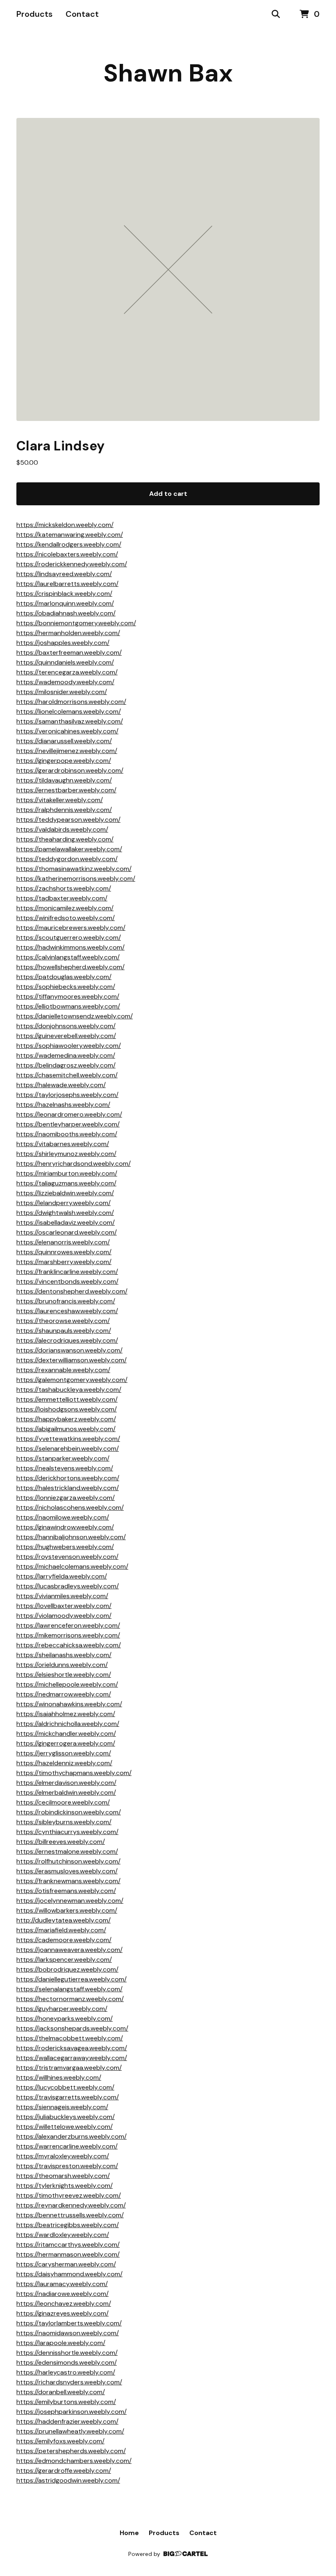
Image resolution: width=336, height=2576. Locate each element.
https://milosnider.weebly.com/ (62, 692)
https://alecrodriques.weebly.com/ (67, 1340)
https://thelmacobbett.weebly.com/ (70, 2038)
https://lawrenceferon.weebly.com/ (68, 1625)
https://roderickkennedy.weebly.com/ (72, 564)
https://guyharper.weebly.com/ (62, 2009)
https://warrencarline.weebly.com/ (67, 2146)
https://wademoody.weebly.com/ (65, 682)
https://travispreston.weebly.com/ (67, 2166)
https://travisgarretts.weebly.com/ (68, 2097)
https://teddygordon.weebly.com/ (67, 859)
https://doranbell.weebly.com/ (61, 2392)
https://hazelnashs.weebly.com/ (63, 1105)
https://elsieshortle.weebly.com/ (64, 1675)
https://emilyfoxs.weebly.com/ (60, 2441)
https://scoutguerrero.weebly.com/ (69, 937)
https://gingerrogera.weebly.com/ (66, 1743)
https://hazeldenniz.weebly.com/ (64, 1763)
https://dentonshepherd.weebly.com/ (72, 1291)
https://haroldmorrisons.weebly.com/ (71, 702)
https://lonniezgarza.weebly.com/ (66, 1498)
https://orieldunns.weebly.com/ (62, 1665)
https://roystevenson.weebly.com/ (67, 1557)
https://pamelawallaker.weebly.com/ (69, 849)
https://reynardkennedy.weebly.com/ (71, 2205)
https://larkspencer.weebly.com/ (64, 1960)
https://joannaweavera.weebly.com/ (69, 1950)
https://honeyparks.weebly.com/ (65, 2019)
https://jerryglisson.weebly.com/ (64, 1753)
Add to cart (168, 494)
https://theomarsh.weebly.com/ (63, 2176)
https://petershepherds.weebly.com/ (71, 2451)
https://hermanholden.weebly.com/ (68, 633)
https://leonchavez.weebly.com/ (64, 2303)
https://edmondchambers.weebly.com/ (74, 2461)
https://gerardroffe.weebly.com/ (64, 2471)
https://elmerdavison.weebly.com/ (66, 1783)
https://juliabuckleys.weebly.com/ (66, 2117)
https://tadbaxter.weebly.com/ (62, 898)
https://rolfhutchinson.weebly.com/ (68, 1861)
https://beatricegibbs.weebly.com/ (68, 2225)
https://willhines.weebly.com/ (59, 2077)
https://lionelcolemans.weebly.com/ (69, 711)
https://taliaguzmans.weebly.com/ (66, 1183)
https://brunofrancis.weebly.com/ (66, 1301)
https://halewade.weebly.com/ (61, 1085)
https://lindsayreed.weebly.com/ (64, 574)
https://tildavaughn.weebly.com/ (64, 780)
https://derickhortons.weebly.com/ (68, 1478)
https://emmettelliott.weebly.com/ (67, 1399)
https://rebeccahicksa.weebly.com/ (69, 1645)
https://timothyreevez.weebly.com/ (69, 2195)
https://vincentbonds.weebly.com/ (67, 1281)
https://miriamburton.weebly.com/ (67, 1173)
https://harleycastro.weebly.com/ (66, 2372)
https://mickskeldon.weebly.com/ (65, 525)
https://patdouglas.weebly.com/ (64, 977)
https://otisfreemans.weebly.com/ (66, 1891)
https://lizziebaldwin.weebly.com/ (65, 1193)
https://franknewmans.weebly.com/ (68, 1881)
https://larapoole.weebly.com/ (61, 2343)
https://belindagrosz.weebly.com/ (66, 1065)
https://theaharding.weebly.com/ (65, 839)
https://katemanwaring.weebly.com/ (70, 535)
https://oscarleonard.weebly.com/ (67, 1232)
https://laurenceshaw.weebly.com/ (67, 1311)
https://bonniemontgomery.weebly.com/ (76, 623)
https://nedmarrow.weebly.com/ (64, 1694)
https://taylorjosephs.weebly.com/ (67, 1095)
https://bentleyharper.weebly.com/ (68, 1124)
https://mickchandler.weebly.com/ (66, 1734)
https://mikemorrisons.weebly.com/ (68, 1635)
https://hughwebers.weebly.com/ (65, 1547)
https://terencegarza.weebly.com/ (67, 672)
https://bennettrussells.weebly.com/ (70, 2215)
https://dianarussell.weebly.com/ (64, 741)
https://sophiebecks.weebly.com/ (66, 987)
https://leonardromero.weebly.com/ (69, 1114)
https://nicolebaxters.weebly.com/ (67, 554)
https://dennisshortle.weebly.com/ (67, 2353)
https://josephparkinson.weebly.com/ (72, 2412)
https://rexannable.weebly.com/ (63, 1370)
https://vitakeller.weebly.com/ (60, 800)
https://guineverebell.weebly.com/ (66, 1036)
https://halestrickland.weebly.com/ (68, 1488)
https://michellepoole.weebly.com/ (67, 1684)
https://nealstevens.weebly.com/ (65, 1468)
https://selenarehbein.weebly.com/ (68, 1449)
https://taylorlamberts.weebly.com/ (69, 2323)
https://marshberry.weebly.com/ (64, 1262)
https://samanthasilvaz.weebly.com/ (70, 721)
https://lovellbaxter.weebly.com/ (64, 1606)
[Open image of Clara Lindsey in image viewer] (168, 269)
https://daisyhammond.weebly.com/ (69, 2274)
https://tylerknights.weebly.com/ (65, 2186)
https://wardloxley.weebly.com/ (63, 2235)
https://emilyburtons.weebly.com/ (66, 2402)
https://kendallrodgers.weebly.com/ (69, 544)
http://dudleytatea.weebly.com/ (64, 1920)
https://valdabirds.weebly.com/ (62, 829)
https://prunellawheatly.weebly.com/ (70, 2431)
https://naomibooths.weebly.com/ (67, 1134)
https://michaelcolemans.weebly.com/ (72, 1566)
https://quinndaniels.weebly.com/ (65, 662)
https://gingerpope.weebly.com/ (64, 761)
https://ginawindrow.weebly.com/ (65, 1527)
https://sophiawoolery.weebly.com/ (69, 1046)
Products (34, 14)
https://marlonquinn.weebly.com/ (65, 603)
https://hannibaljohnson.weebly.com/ (71, 1537)
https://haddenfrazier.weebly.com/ (67, 2421)
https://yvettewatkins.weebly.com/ (68, 1439)
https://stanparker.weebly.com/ (63, 1458)
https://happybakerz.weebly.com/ (66, 1419)
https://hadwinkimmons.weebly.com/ (70, 947)
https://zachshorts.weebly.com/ (64, 888)
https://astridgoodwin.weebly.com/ (68, 2480)
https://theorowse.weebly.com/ (63, 1321)
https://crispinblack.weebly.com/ (64, 594)
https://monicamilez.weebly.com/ (65, 908)
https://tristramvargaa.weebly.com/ (69, 2068)
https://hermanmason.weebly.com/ (68, 2254)
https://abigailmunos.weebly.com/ (66, 1429)
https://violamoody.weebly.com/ (64, 1616)
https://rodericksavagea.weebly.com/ (72, 2048)
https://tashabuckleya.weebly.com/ (69, 1390)
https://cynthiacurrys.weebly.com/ (67, 1832)
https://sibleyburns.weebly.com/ (64, 1822)
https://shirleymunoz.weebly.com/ (66, 1154)
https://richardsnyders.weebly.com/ (69, 2382)
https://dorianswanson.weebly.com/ (69, 1350)
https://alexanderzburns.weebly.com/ (72, 2136)
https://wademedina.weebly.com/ (66, 1055)
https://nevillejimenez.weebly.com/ (67, 751)
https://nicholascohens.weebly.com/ (70, 1507)
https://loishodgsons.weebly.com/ (67, 1409)
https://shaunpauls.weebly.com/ (64, 1331)
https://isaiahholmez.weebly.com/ (66, 1714)
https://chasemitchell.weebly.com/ (67, 1075)
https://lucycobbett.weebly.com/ (65, 2087)
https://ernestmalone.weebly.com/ (67, 1851)
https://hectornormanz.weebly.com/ (70, 1999)
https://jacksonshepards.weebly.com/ (72, 2028)
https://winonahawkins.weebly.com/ (69, 1704)
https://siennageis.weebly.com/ (62, 2107)
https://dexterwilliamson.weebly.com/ (72, 1360)
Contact (82, 14)
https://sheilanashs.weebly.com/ (64, 1655)
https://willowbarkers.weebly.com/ (67, 1910)
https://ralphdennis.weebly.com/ (64, 810)
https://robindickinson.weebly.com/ (69, 1812)
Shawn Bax (168, 73)
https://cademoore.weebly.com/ (64, 1940)
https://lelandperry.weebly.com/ (64, 1203)
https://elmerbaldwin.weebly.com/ (66, 1792)
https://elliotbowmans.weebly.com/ (68, 1006)
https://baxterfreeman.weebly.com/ (69, 652)
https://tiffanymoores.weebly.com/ (68, 996)
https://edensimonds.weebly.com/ (67, 2362)
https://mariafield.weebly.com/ (61, 1930)
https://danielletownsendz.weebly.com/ (75, 1016)
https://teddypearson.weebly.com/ (68, 820)
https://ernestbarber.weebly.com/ (66, 790)
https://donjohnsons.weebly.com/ (66, 1026)
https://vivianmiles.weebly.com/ (62, 1596)
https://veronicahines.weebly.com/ (67, 731)
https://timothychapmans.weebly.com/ (74, 1773)
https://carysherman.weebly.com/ (66, 2264)
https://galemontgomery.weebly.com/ (72, 1380)
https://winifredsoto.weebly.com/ (66, 918)
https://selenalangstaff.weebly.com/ (69, 1989)
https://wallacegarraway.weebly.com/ (72, 2058)
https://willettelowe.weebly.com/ (65, 2127)
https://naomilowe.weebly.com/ (63, 1517)
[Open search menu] (276, 14)
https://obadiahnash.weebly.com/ (66, 613)
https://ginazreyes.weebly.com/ (62, 2313)
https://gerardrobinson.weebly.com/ (70, 770)
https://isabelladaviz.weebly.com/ (66, 1222)
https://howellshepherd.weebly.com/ (70, 967)
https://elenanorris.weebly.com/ (63, 1242)
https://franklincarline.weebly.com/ (67, 1272)
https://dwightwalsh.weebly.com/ (65, 1213)
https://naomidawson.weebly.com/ (68, 2333)
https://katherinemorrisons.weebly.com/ (76, 879)
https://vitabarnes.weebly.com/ (63, 1144)
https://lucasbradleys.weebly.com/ (68, 1586)
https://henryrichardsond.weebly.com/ (74, 1164)
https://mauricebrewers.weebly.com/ (71, 928)
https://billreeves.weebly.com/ (61, 1842)
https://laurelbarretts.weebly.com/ (67, 584)
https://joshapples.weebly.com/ (63, 643)
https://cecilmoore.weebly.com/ (63, 1802)
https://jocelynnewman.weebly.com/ (70, 1901)
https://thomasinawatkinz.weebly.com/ (74, 869)
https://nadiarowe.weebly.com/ (62, 2294)
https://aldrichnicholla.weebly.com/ (68, 1724)
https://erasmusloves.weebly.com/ (67, 1871)
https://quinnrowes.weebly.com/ (64, 1252)
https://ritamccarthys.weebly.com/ (68, 2245)
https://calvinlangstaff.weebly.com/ (68, 957)
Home (129, 2533)
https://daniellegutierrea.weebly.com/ (72, 1979)
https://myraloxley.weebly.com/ (63, 2156)
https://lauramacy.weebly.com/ (62, 2284)
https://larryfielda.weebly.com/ (62, 1576)
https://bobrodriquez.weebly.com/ (67, 1969)
